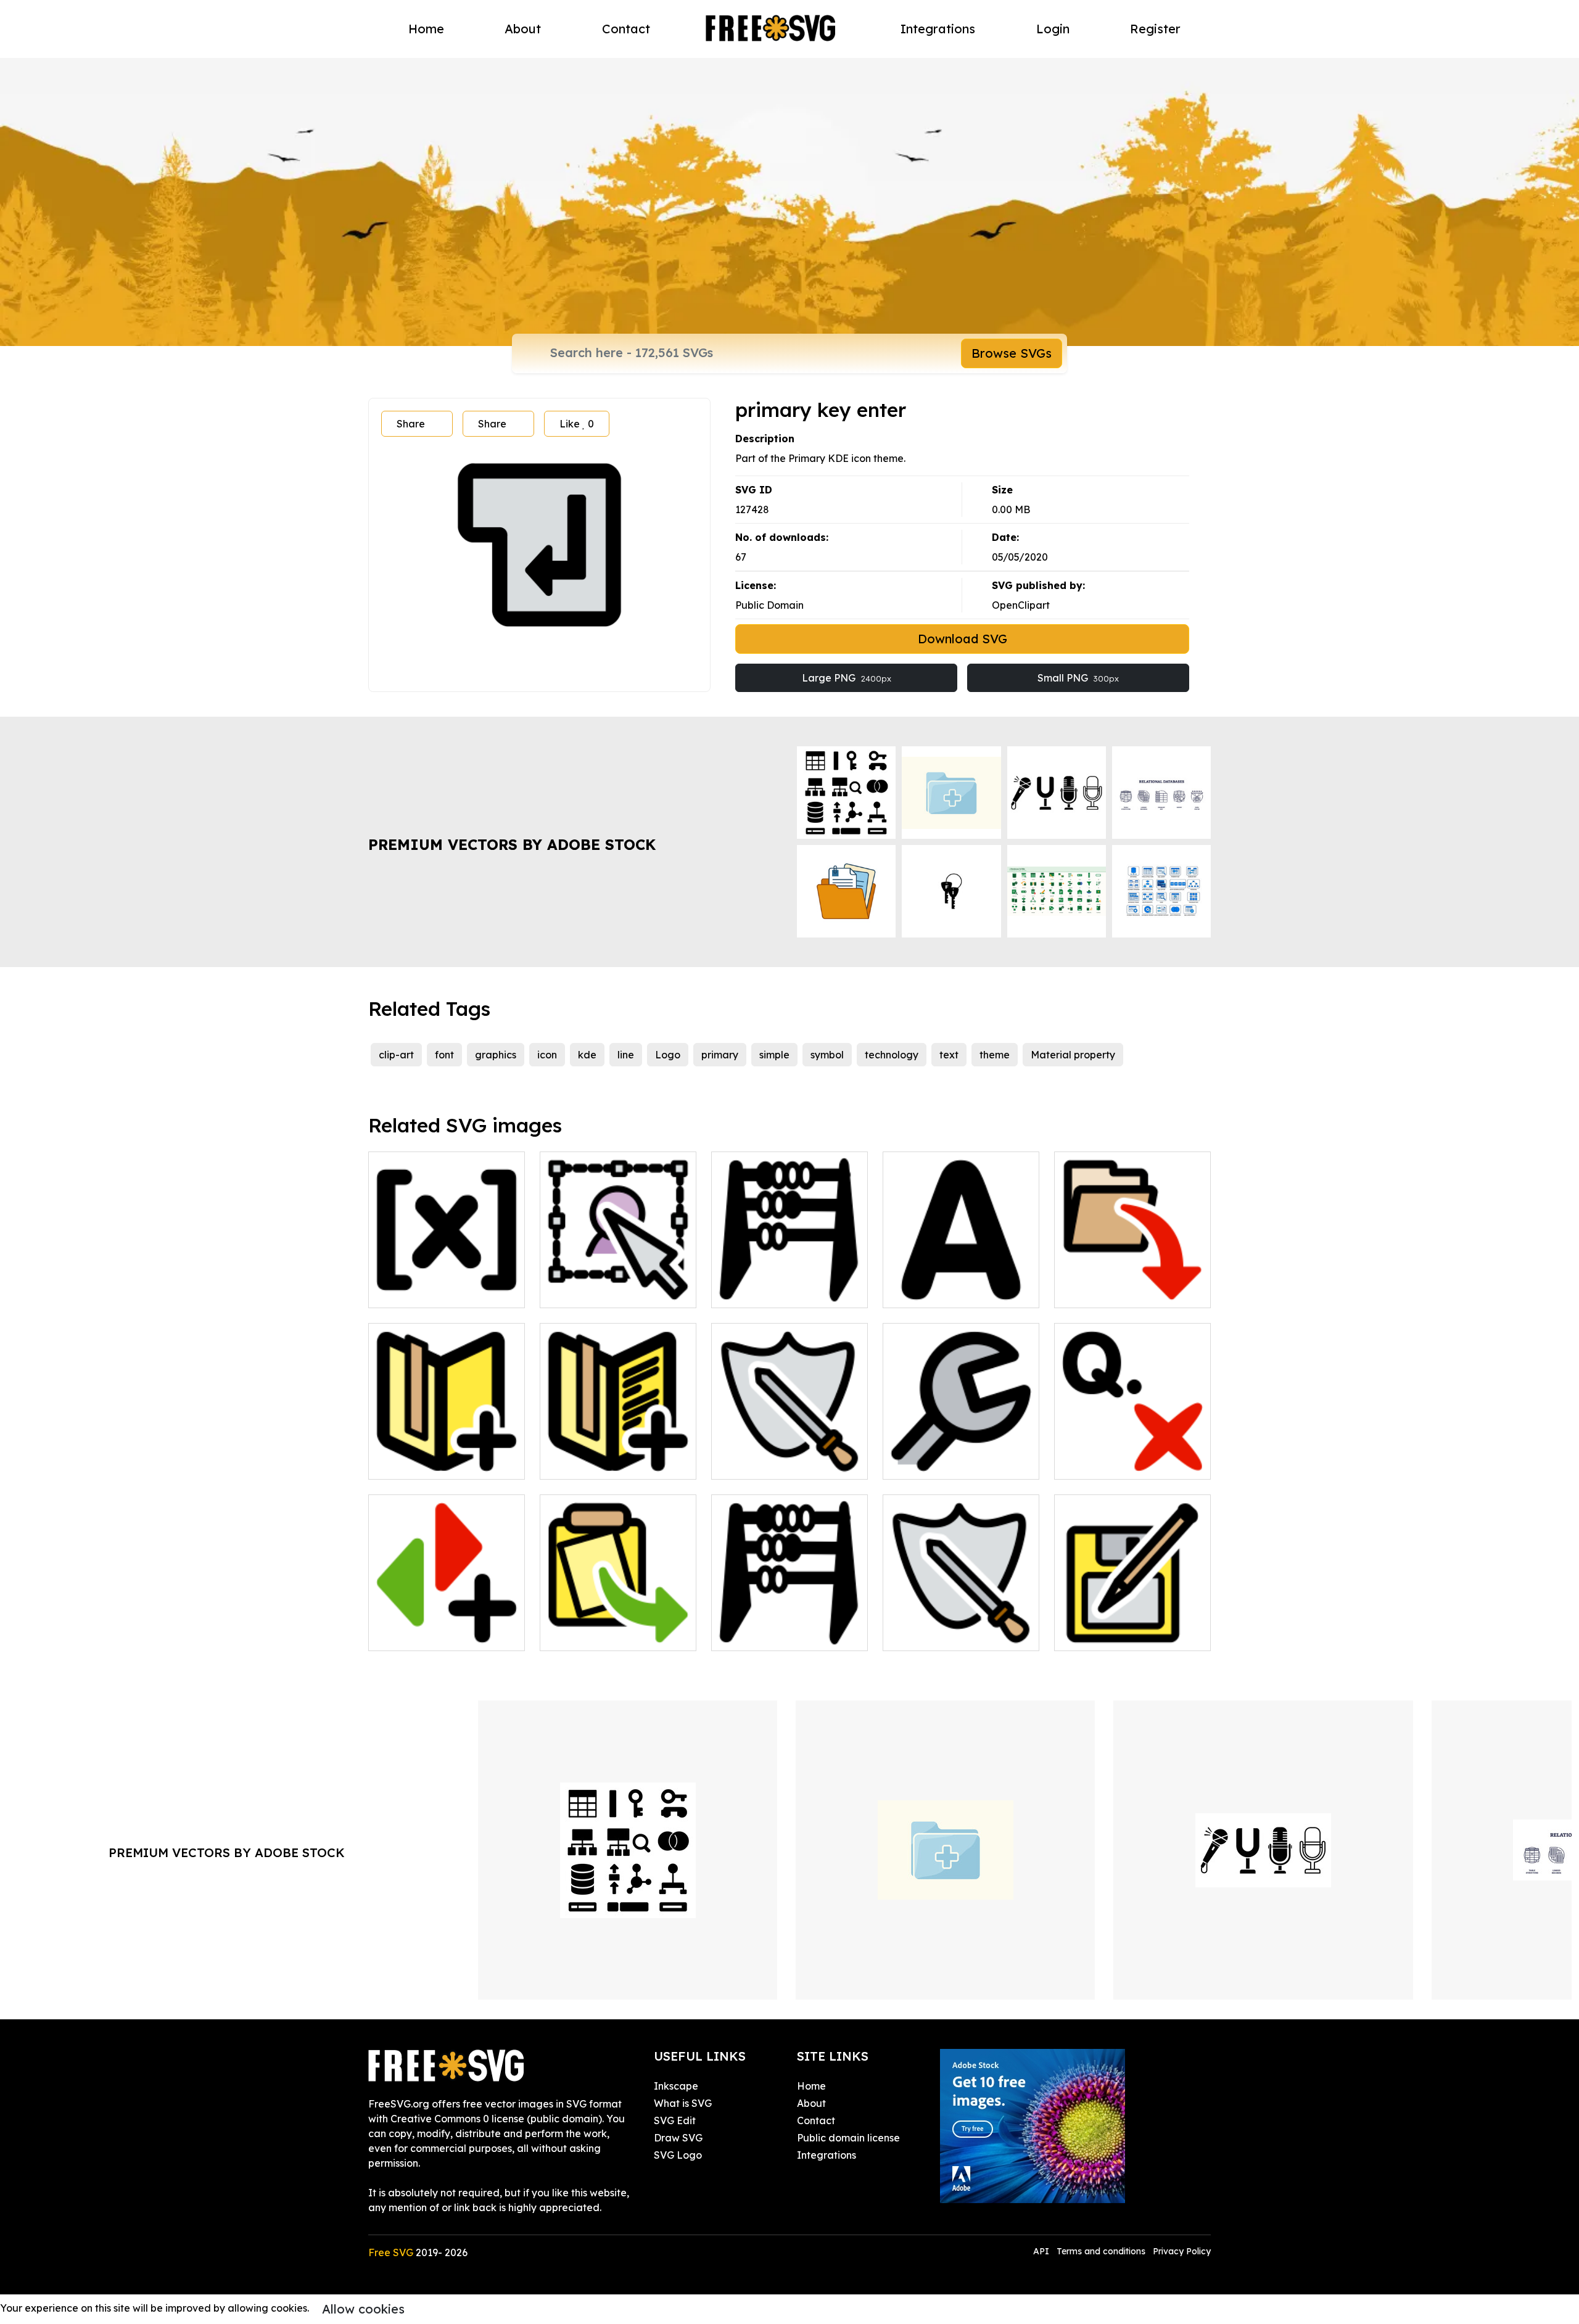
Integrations (938, 29)
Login (1053, 29)
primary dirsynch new (432, 1634)
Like (577, 424)
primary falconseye (942, 1634)
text (949, 1055)
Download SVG (963, 639)
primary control (933, 1462)
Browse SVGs (1012, 353)
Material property (1073, 1055)
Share (411, 424)
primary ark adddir (1113, 1291)
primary (720, 1055)
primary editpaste (596, 1634)
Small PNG (1078, 678)
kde (587, 1055)
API (1042, 2251)
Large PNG (847, 678)
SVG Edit (675, 2120)
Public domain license (848, 2138)
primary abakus (762, 1291)
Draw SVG (678, 2138)
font (444, 1055)
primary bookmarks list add (618, 1455)
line (626, 1055)
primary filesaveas (1112, 1634)
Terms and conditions (1101, 2251)
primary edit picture (601, 1291)
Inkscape (676, 2086)
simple (774, 1055)
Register (1155, 29)
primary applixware (943, 1291)
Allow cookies (363, 2309)
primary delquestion (1115, 1462)
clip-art (396, 1055)
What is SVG (683, 2103)
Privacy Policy (1182, 2251)
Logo (668, 1055)
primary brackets (423, 1291)
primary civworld (765, 1462)
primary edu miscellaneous (789, 1634)
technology (892, 1055)
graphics (496, 1055)
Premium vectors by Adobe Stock (512, 844)
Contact (626, 29)
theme (995, 1055)
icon (547, 1055)
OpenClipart (1021, 605)
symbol (827, 1055)
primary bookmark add (437, 1462)
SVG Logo (678, 2155)
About (523, 29)
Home (426, 29)
